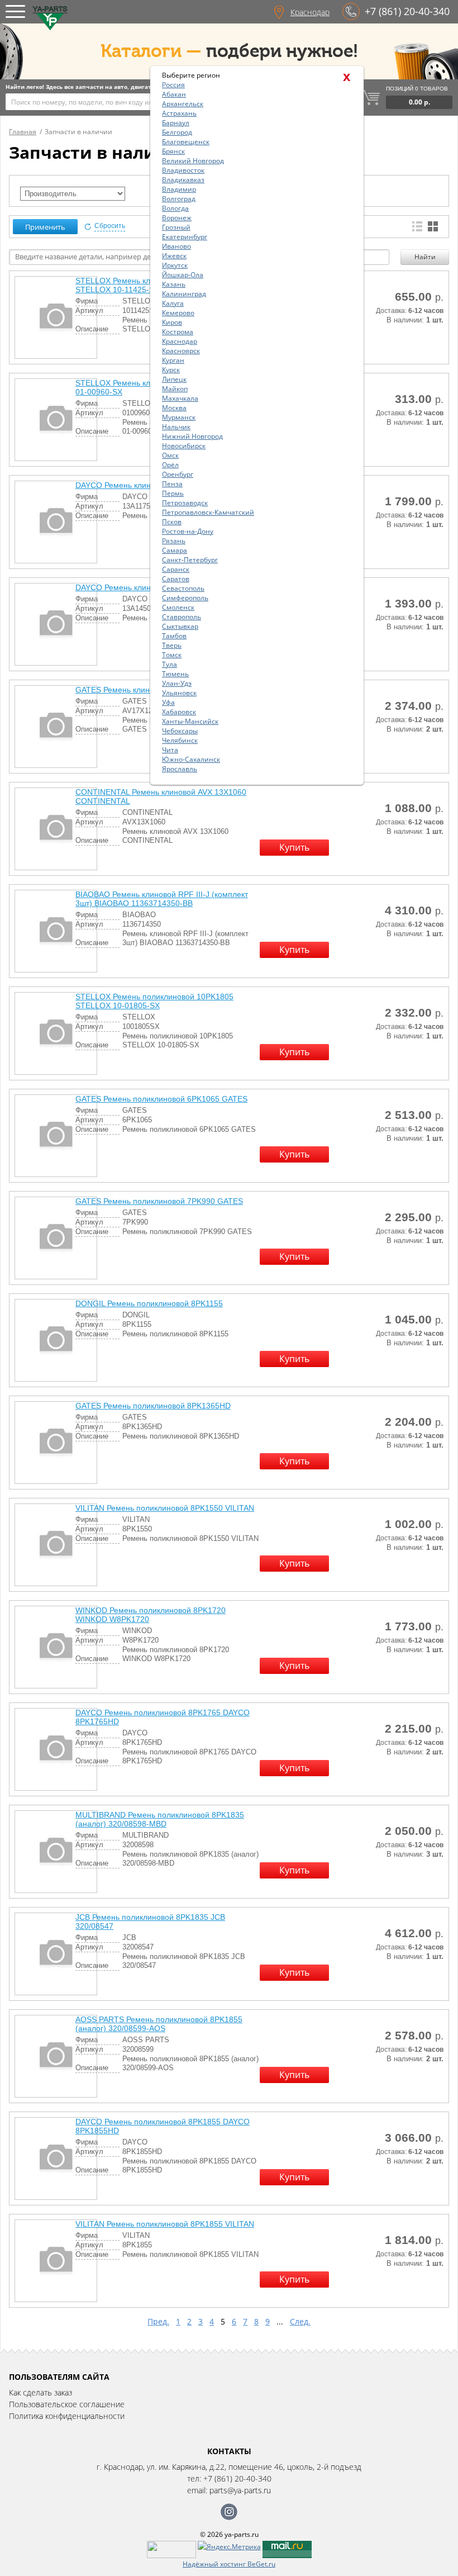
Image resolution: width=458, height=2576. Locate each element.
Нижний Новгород (192, 436)
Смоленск (178, 607)
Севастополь (183, 588)
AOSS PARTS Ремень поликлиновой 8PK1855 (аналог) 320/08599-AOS (159, 2024)
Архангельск (183, 104)
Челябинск (180, 740)
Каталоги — (151, 51)
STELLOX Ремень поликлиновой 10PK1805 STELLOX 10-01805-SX (154, 1001)
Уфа (168, 702)
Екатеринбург (185, 237)
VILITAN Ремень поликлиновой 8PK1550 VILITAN (165, 1508)
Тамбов (174, 636)
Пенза (172, 484)
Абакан (174, 94)
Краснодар (310, 12)
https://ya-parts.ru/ (50, 18)
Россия (173, 85)
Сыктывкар (180, 626)
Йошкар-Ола (183, 275)
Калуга (173, 303)
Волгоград (179, 199)
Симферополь (185, 598)
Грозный (176, 227)
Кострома (178, 332)
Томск (172, 655)
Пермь (173, 493)
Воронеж (177, 218)
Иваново (176, 246)
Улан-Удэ (177, 683)
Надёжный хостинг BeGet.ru (229, 2564)
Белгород (177, 132)
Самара (175, 550)
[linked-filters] (73, 194)
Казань (174, 284)
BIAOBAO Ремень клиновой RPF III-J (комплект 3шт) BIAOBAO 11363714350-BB (162, 899)
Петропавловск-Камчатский (208, 512)
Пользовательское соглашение (67, 2404)
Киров (172, 322)
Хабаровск (179, 712)
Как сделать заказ (40, 2392)
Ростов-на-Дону (188, 531)
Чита (170, 750)
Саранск (176, 569)
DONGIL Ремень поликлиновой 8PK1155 (149, 1303)
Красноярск (181, 351)
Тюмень (175, 674)
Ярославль (180, 769)
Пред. (158, 2321)
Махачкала (180, 398)
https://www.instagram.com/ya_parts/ (229, 2512)
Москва (174, 408)
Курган (173, 360)
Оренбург (178, 474)
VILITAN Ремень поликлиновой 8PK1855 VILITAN (165, 2224)
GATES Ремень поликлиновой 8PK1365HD (153, 1406)
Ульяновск (179, 693)
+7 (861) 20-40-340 (407, 11)
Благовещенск (186, 142)
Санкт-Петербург (190, 560)
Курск (171, 370)
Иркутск (175, 265)
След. (300, 2321)
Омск (170, 455)
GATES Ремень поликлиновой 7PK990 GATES (159, 1201)
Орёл (170, 465)
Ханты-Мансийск (190, 721)
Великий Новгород (193, 161)
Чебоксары (180, 731)
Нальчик (176, 427)
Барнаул (176, 123)
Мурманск (179, 417)
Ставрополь (182, 617)
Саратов (176, 579)
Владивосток (183, 170)
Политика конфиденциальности (67, 2416)
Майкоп (175, 389)
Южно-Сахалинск (191, 759)
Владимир (179, 189)
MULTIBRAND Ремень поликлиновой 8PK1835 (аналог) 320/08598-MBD (160, 1819)
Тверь (172, 645)
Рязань (174, 541)
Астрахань (179, 113)
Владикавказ (183, 180)
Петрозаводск (185, 503)
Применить (45, 227)
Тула (170, 664)
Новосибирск (184, 446)
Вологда (175, 208)
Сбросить (110, 226)
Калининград (184, 294)
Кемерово (178, 313)
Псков (172, 522)
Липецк (174, 379)
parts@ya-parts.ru (240, 2490)
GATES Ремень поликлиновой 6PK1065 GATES (161, 1099)
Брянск (173, 151)
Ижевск (174, 256)
